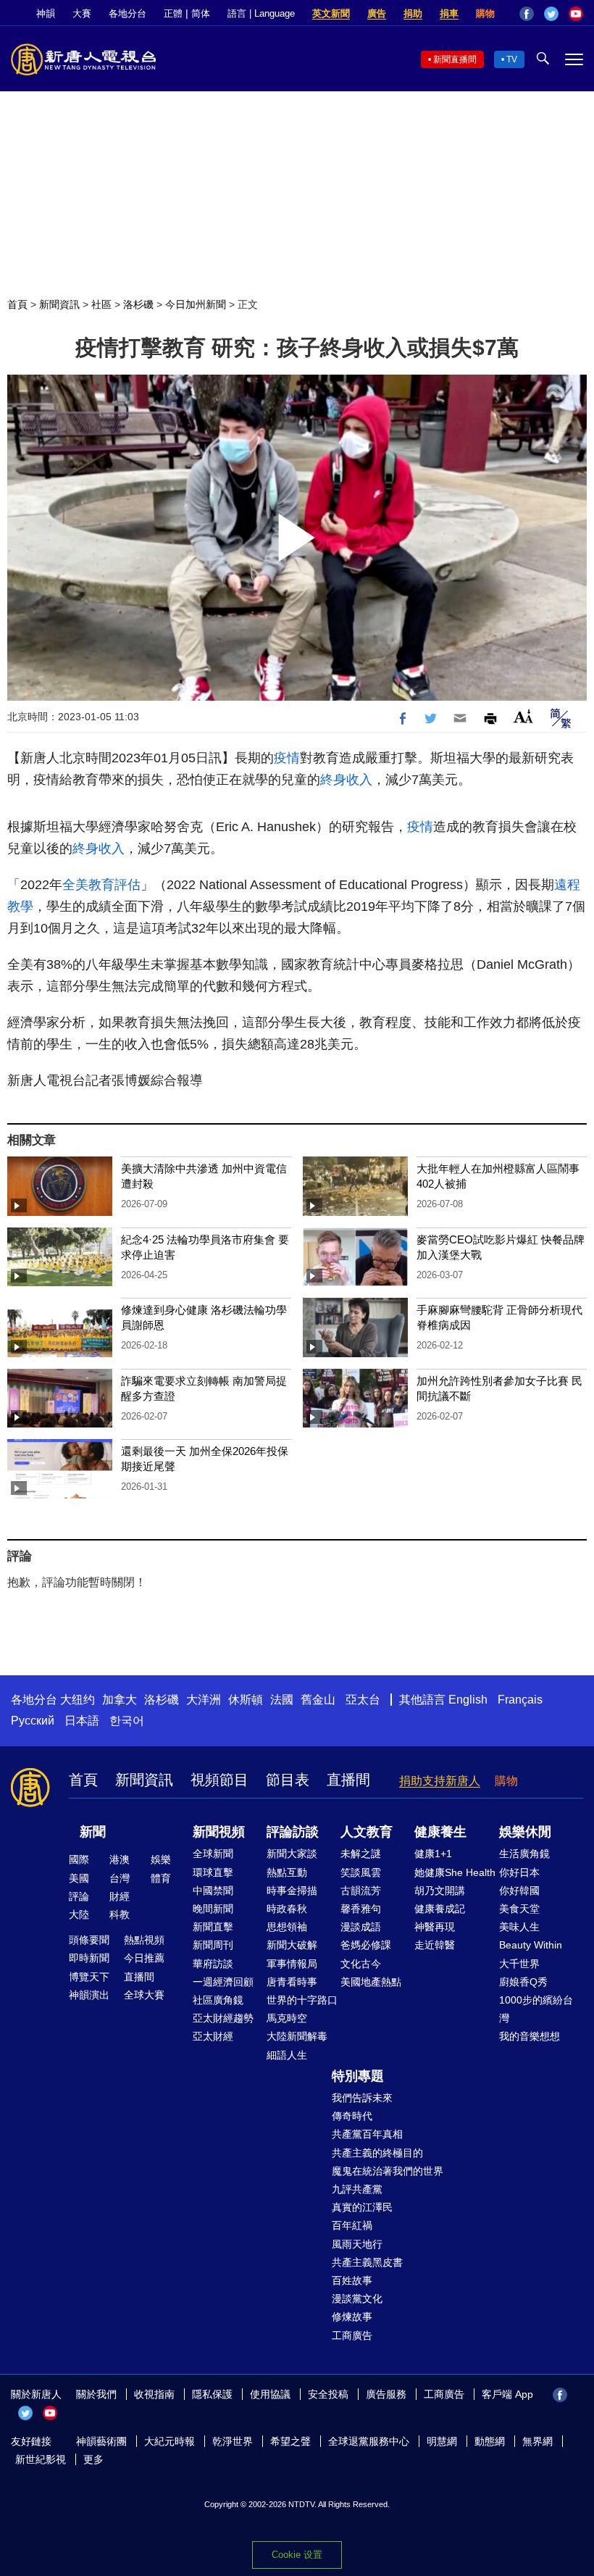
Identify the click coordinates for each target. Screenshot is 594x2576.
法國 (282, 1700)
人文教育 (367, 1832)
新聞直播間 (455, 59)
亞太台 (363, 1700)
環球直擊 (213, 1872)
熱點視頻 (144, 1940)
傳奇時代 (352, 2116)
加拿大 (120, 1700)
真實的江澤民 (362, 2207)
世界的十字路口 (302, 2000)
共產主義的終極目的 (377, 2153)
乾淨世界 (233, 2441)
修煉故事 (352, 2317)
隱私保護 (212, 2394)
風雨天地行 (357, 2244)
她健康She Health (455, 1872)
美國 (79, 1878)
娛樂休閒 (525, 1832)
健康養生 (440, 1832)
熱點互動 (287, 1872)
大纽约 (78, 1700)
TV (512, 59)
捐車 (449, 13)
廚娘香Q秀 (523, 1982)
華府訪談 (213, 1964)
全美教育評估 (101, 885)
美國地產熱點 (371, 1982)
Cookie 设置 (297, 2555)
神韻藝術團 (101, 2441)
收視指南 (154, 2394)
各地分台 (127, 13)
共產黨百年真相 (367, 2134)
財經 (120, 1896)
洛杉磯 (138, 304)
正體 (173, 13)
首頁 (17, 304)
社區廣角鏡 (218, 2000)
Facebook (527, 14)
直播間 (348, 1780)
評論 (79, 1896)
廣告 (377, 13)
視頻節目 (219, 1780)
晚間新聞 (213, 1909)
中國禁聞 (213, 1891)
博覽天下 (89, 1977)
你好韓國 (519, 1891)
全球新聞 (213, 1854)
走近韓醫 (435, 1945)
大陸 (79, 1914)
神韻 (46, 13)
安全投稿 (328, 2394)
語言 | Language (261, 13)
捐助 (413, 13)
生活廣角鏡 (524, 1854)
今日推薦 (144, 1958)
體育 (161, 1878)
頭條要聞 (89, 1940)
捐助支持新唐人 (440, 1781)
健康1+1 (433, 1854)
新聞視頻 (219, 1832)
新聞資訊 (59, 304)
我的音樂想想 (530, 2036)
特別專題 (358, 2076)
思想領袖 (287, 1927)
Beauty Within (531, 1945)
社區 (101, 304)
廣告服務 (386, 2394)
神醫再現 (435, 1927)
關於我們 (96, 2394)
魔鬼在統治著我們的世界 (388, 2171)
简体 (201, 13)
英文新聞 (331, 13)
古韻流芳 (361, 1891)
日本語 (82, 1721)
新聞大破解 (292, 1945)
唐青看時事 (292, 1982)
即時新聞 (89, 1958)
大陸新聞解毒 (297, 2036)
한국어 (127, 1721)
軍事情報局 (292, 1964)
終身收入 (346, 780)
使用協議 (270, 2394)
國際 (79, 1859)
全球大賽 (144, 1995)
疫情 (287, 758)
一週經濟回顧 (223, 1982)
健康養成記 (440, 1909)
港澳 (120, 1859)
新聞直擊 (213, 1927)
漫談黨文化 (357, 2298)
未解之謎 (361, 1854)
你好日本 (519, 1872)
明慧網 (442, 2441)
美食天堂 (519, 1909)
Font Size (523, 716)
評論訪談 (293, 1832)
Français (520, 1700)
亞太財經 (213, 2036)
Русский (33, 1721)
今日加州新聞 (196, 304)
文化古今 (361, 1964)
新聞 (93, 1832)
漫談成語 (361, 1927)
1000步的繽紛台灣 (536, 2009)
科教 (120, 1914)
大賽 (82, 13)
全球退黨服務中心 (369, 2441)
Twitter (551, 14)
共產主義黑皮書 (367, 2262)
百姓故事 (352, 2280)
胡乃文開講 (440, 1891)
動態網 (490, 2441)
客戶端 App (507, 2394)
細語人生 (287, 2055)
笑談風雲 (361, 1872)
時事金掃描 (292, 1891)
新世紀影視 (41, 2459)
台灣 (120, 1878)
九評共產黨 (357, 2189)
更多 (93, 2459)
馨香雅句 (361, 1909)
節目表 (288, 1780)
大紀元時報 (170, 2441)
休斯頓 (246, 1700)
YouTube (576, 14)
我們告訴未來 (362, 2098)
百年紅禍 (352, 2225)
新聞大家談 (292, 1854)
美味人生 (519, 1927)
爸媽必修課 (366, 1945)
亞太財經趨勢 (223, 2018)
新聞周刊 (213, 1945)
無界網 (537, 2441)
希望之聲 (290, 2441)
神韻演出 (89, 1995)
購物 (485, 13)
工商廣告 (352, 2335)
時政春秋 (287, 1909)
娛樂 (161, 1859)
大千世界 (519, 1964)
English (468, 1700)
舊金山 (318, 1700)
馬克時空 (287, 2018)
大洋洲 (204, 1700)
